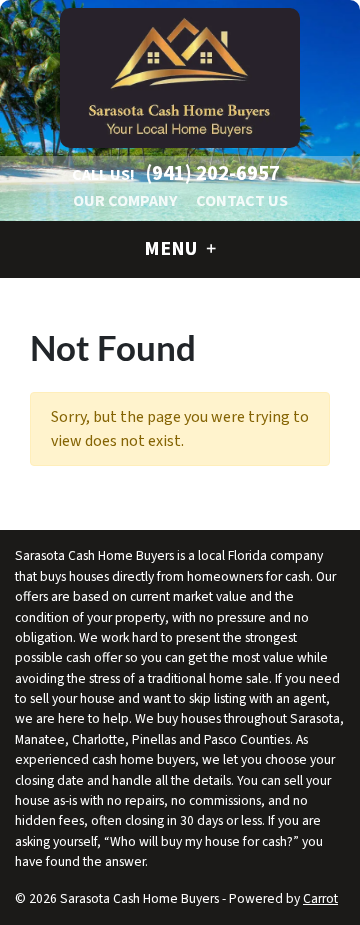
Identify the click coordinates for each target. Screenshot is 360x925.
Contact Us (242, 201)
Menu (172, 249)
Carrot (320, 898)
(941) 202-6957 (213, 173)
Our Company (125, 201)
